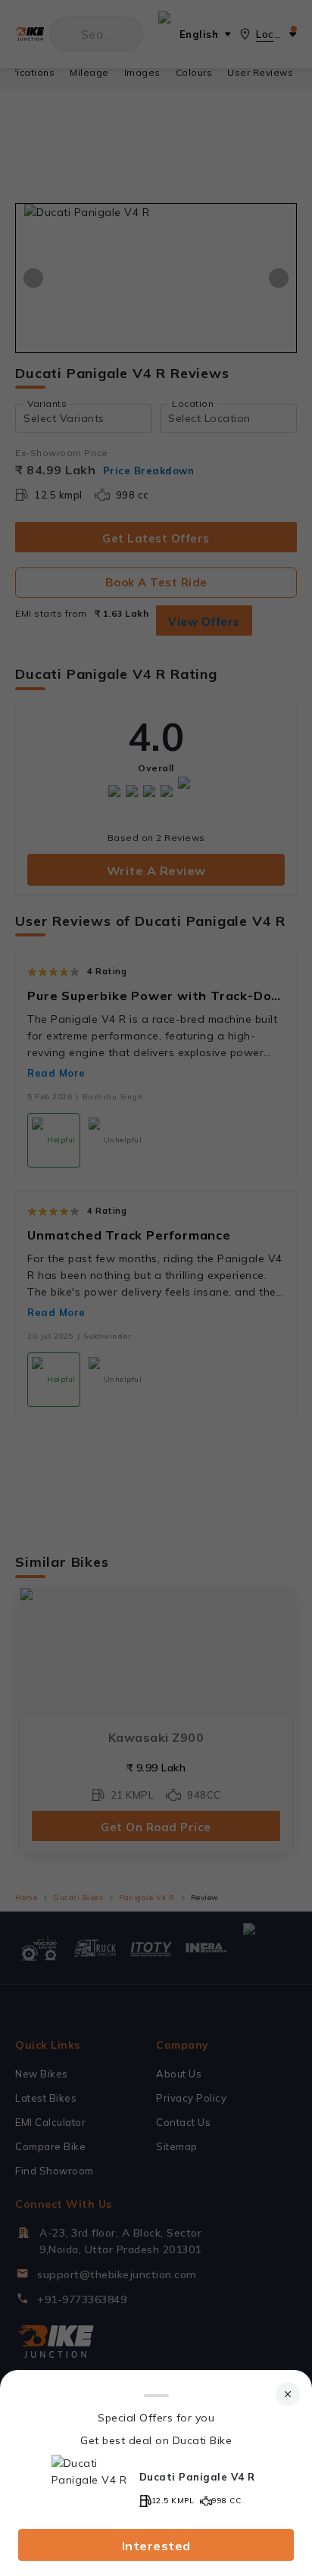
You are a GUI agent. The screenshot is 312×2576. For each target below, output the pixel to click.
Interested (156, 2546)
